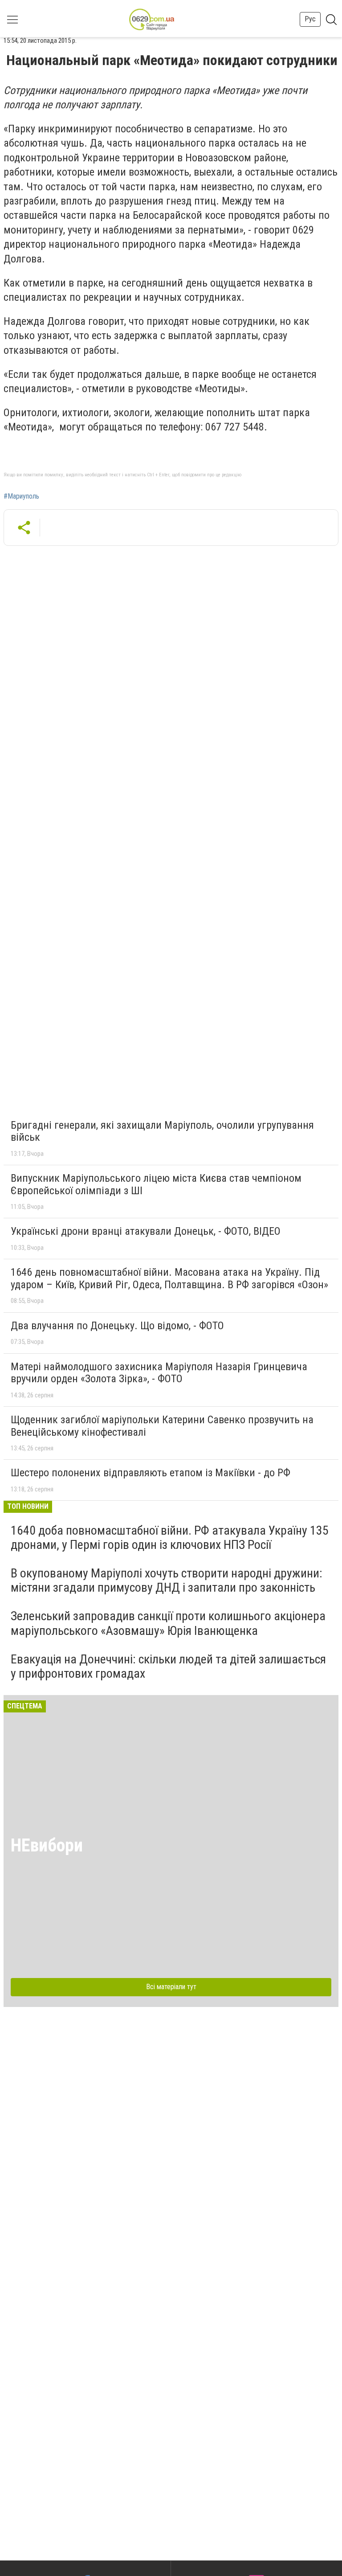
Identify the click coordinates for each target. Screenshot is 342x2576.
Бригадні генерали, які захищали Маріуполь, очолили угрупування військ (162, 1131)
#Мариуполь (21, 496)
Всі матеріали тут (171, 1987)
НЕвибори (47, 1845)
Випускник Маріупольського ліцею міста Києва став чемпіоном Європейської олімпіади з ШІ (156, 1184)
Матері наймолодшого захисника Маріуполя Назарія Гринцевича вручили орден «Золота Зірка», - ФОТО (159, 1373)
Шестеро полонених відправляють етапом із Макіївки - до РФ (151, 1473)
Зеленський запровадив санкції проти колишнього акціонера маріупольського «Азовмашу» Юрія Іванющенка (168, 1623)
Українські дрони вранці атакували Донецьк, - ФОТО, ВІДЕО (146, 1231)
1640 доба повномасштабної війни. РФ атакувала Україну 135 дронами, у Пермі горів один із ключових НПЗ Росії (170, 1538)
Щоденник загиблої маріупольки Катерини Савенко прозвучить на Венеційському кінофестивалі (162, 1426)
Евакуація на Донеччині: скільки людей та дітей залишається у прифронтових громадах (168, 1666)
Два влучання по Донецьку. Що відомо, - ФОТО (117, 1326)
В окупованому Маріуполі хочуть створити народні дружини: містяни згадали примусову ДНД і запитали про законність (167, 1580)
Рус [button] (310, 19)
